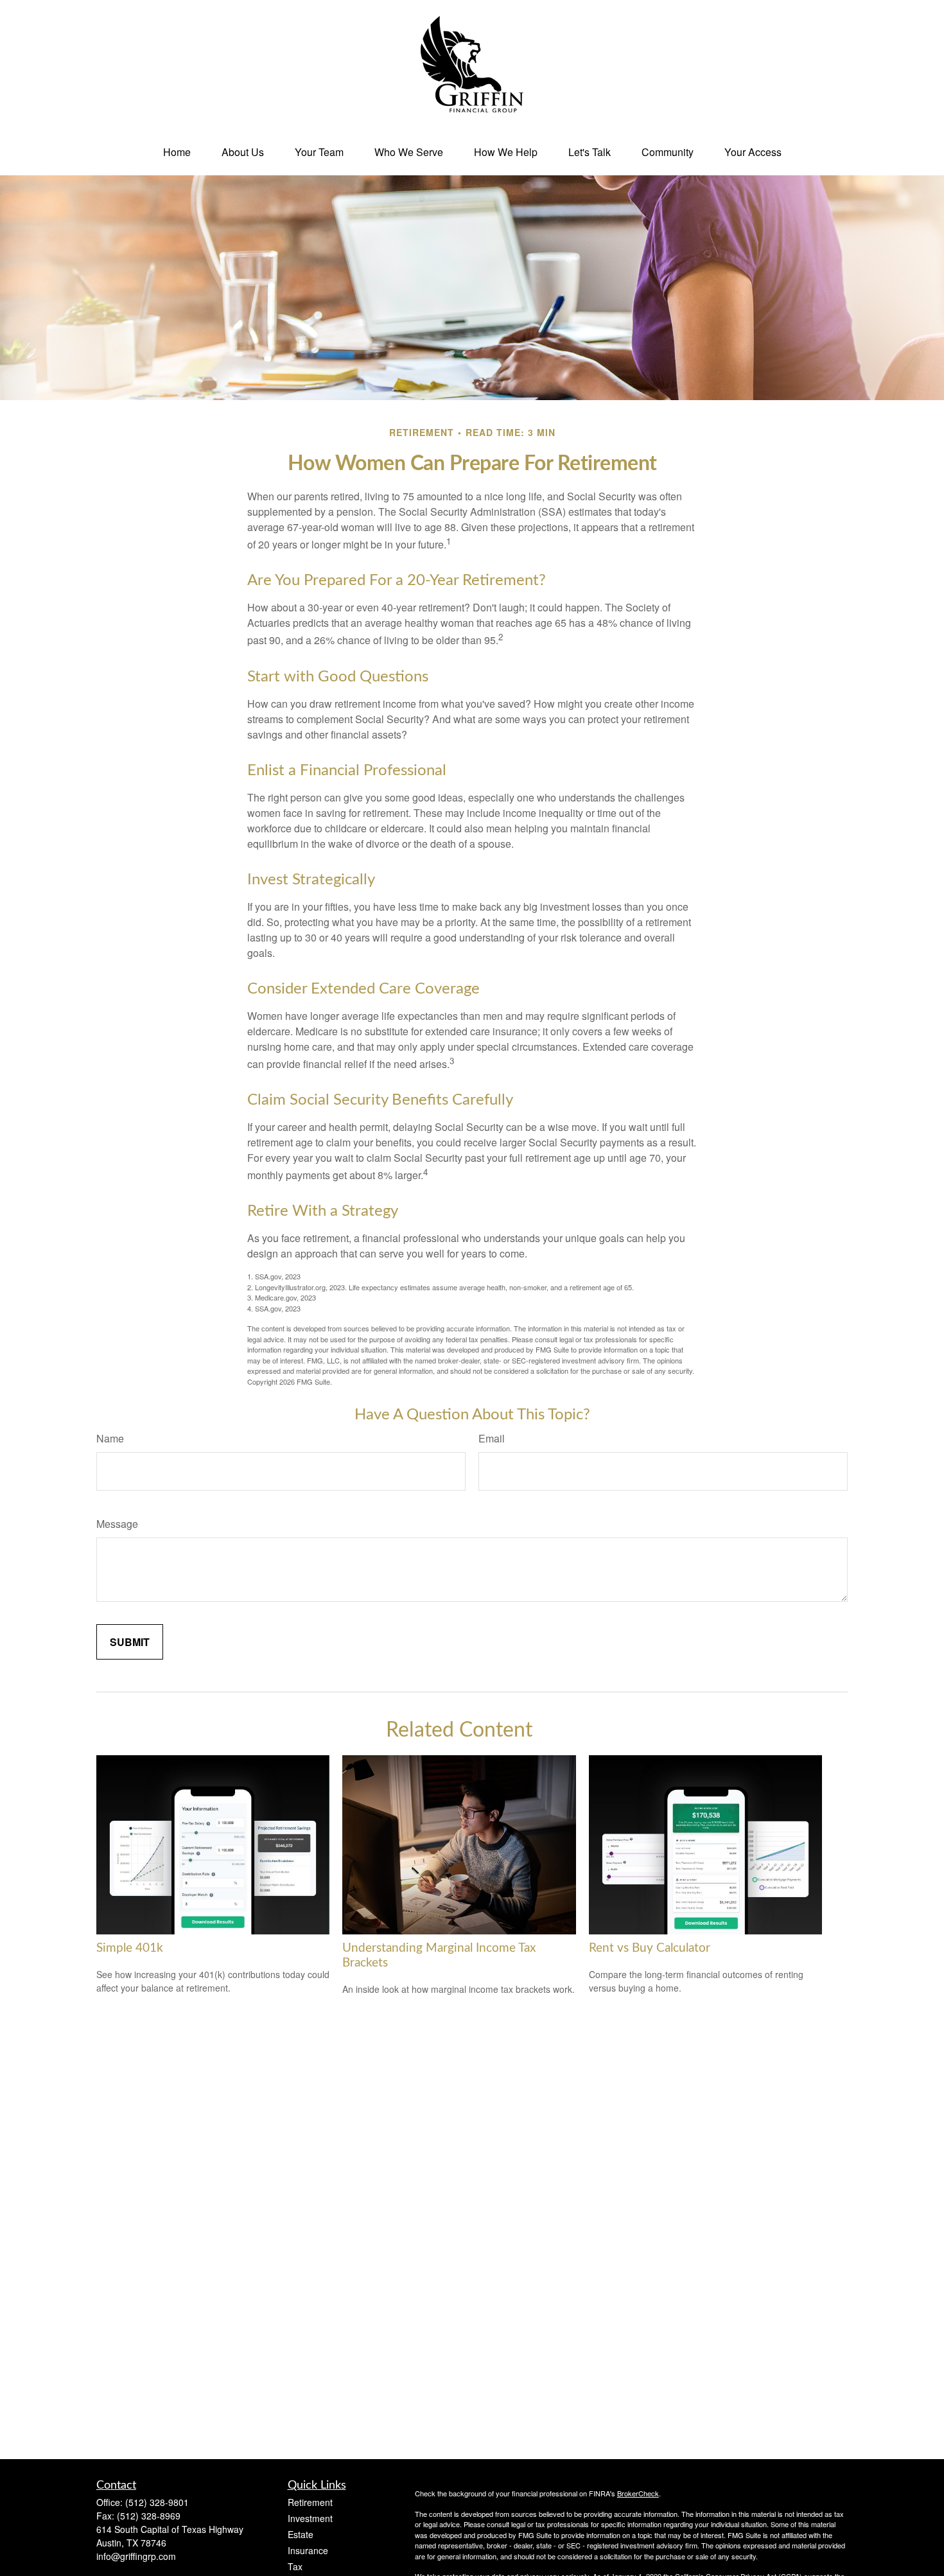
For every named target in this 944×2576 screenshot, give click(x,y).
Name (110, 1438)
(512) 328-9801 (157, 2502)
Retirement (310, 2502)
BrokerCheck (638, 2493)
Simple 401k (130, 1948)
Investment (310, 2518)
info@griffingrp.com (136, 2556)
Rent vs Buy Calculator (650, 1948)
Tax (295, 2566)
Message (117, 1524)
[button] (177, 152)
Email (492, 1438)
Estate (301, 2534)
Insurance (308, 2550)
